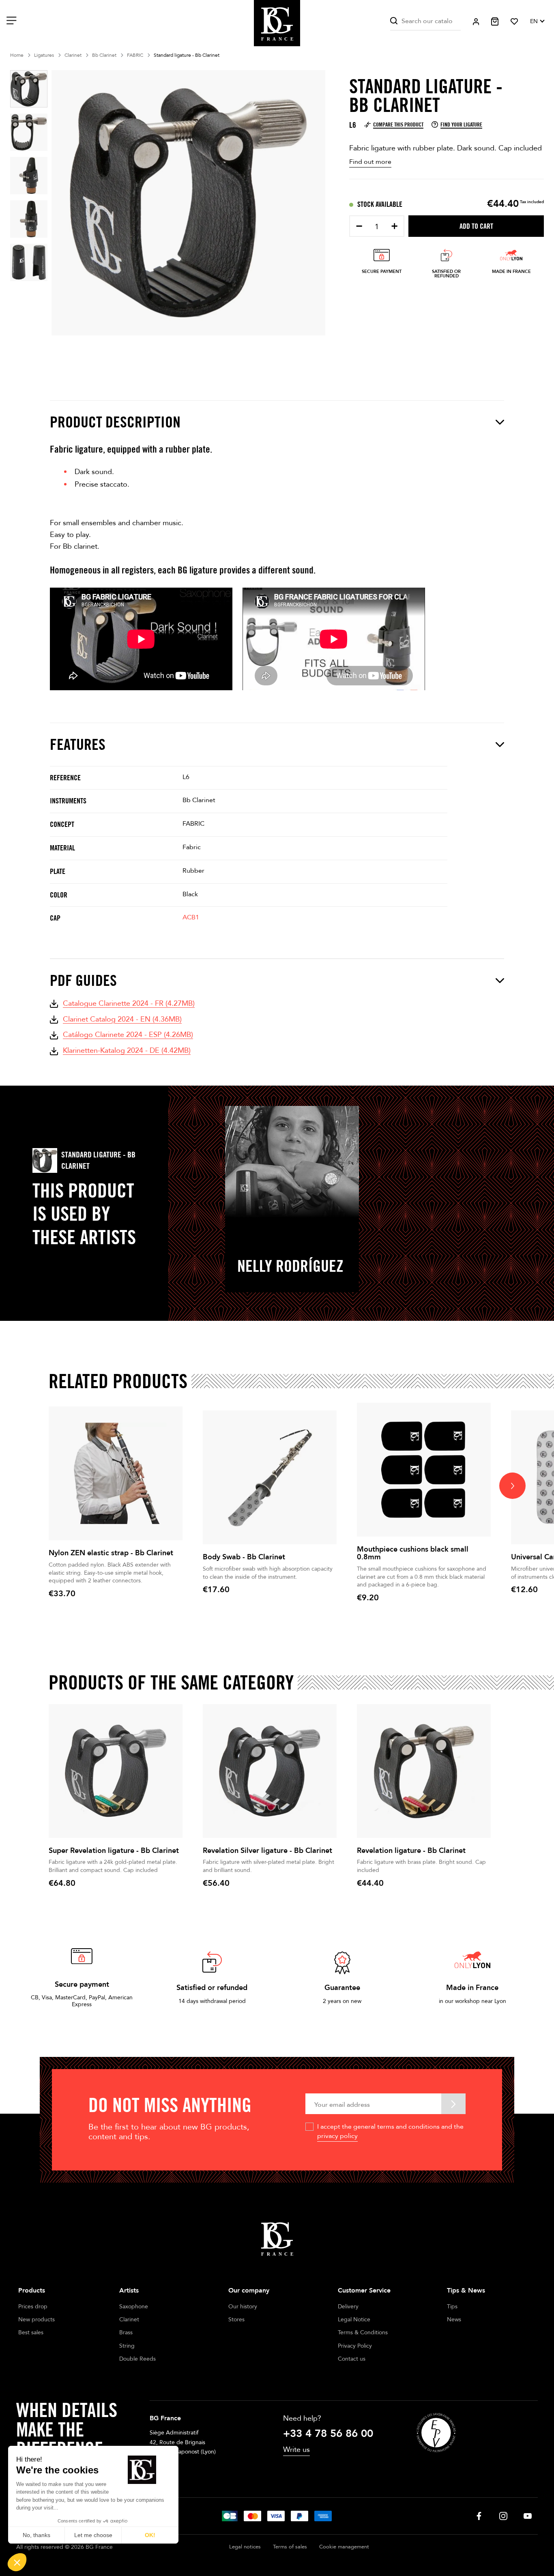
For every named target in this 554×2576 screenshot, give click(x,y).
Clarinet (129, 2319)
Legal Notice (354, 2319)
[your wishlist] (514, 21)
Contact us (352, 2359)
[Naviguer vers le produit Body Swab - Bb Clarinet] (270, 1477)
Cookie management (344, 2547)
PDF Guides (83, 980)
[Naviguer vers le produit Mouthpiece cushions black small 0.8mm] (424, 1470)
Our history (243, 2307)
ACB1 (191, 917)
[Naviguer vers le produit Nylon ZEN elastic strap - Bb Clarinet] (116, 1473)
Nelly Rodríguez (290, 1266)
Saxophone (134, 2307)
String (127, 2346)
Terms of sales (290, 2547)
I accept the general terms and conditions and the (390, 2131)
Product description (115, 422)
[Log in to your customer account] (476, 22)
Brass (126, 2332)
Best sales (31, 2332)
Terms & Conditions (363, 2332)
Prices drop (33, 2307)
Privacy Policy (355, 2346)
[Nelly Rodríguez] (292, 1162)
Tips (452, 2307)
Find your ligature (461, 125)
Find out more (370, 162)
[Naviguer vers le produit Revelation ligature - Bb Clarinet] (424, 1771)
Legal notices (245, 2547)
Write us (296, 2450)
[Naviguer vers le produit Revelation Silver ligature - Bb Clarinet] (270, 1771)
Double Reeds (137, 2359)
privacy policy (337, 2136)
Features (78, 744)
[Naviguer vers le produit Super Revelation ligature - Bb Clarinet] (116, 1771)
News (454, 2319)
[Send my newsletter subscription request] (453, 2104)
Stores (236, 2319)
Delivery (348, 2307)
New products (37, 2319)
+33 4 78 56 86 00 (328, 2434)
